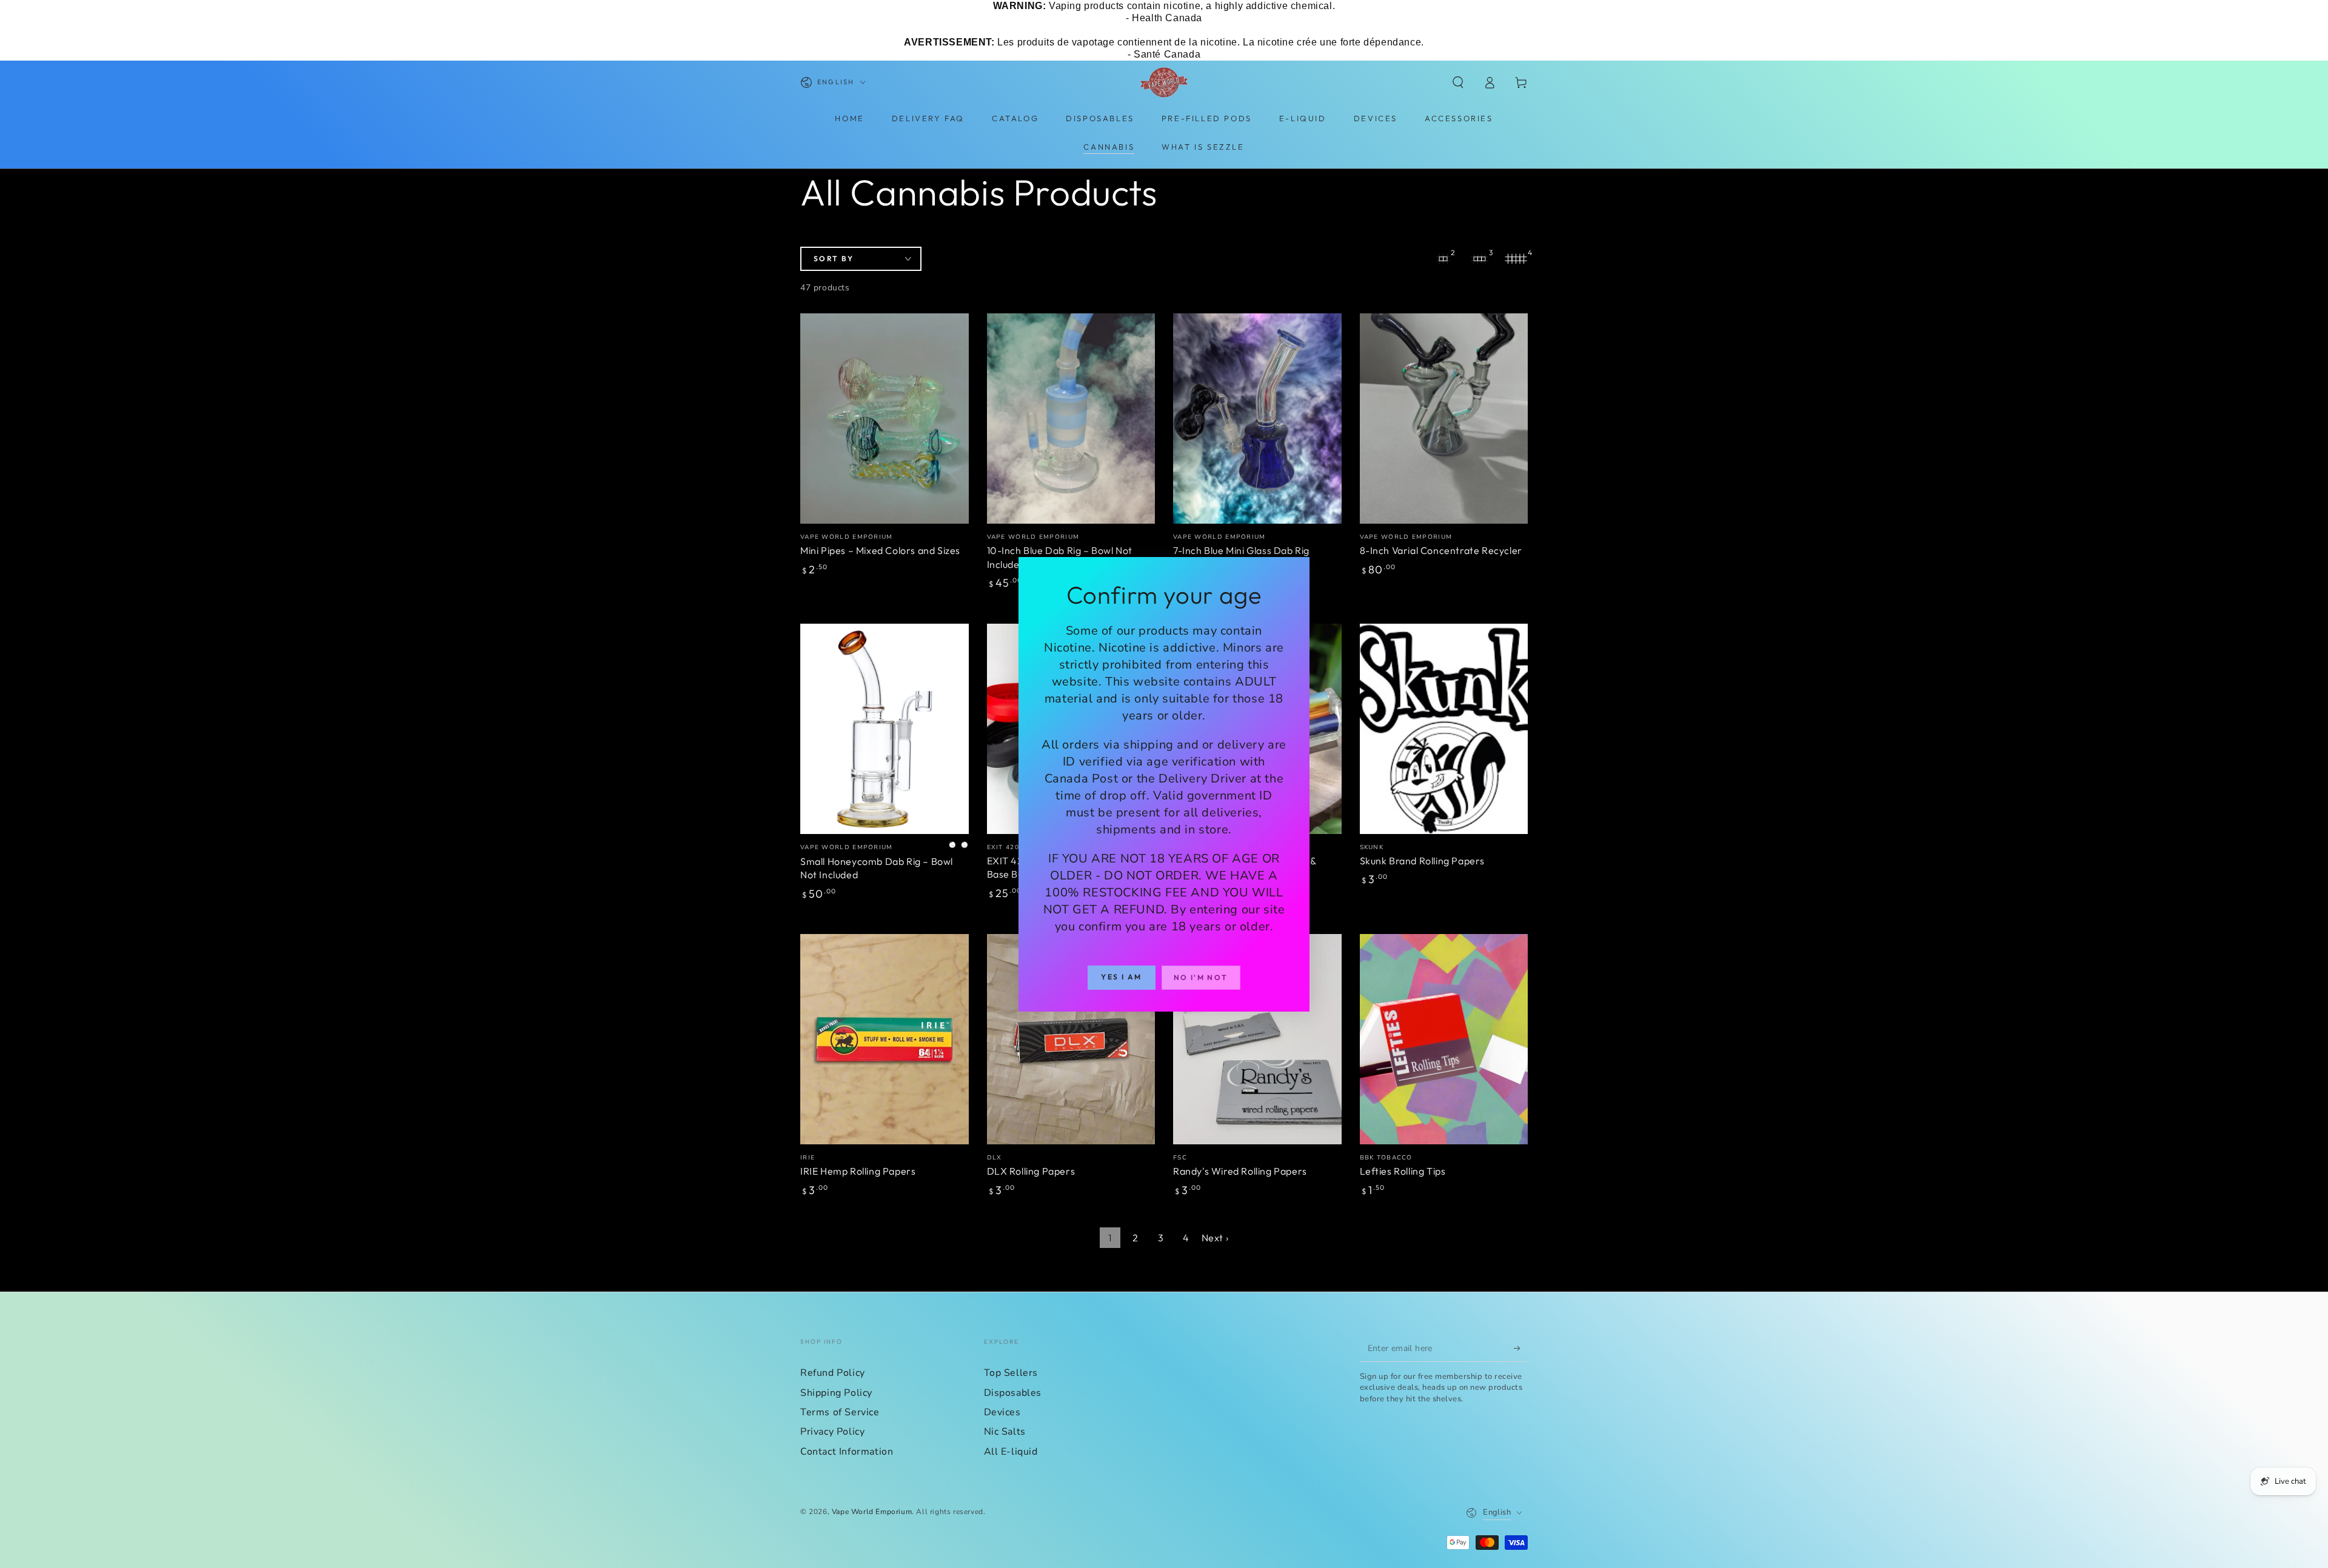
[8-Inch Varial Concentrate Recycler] (1444, 419)
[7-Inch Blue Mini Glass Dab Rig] (1257, 419)
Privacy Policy (832, 1432)
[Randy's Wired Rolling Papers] (1257, 1039)
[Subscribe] (1521, 1348)
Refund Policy (833, 1373)
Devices (1002, 1412)
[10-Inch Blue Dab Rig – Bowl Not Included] (1071, 419)
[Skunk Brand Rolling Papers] (1444, 729)
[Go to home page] (1164, 82)
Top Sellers (1011, 1373)
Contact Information (847, 1452)
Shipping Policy (836, 1393)
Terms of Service (840, 1412)
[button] (1458, 82)
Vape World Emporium (872, 1512)
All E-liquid (1011, 1452)
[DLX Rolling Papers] (1071, 1039)
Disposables (1013, 1393)
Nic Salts (1005, 1432)
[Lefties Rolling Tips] (1444, 1039)
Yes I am (1121, 977)
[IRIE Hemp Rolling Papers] (885, 1039)
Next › (1215, 1238)
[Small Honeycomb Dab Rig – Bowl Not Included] (885, 729)
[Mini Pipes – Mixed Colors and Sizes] (885, 419)
